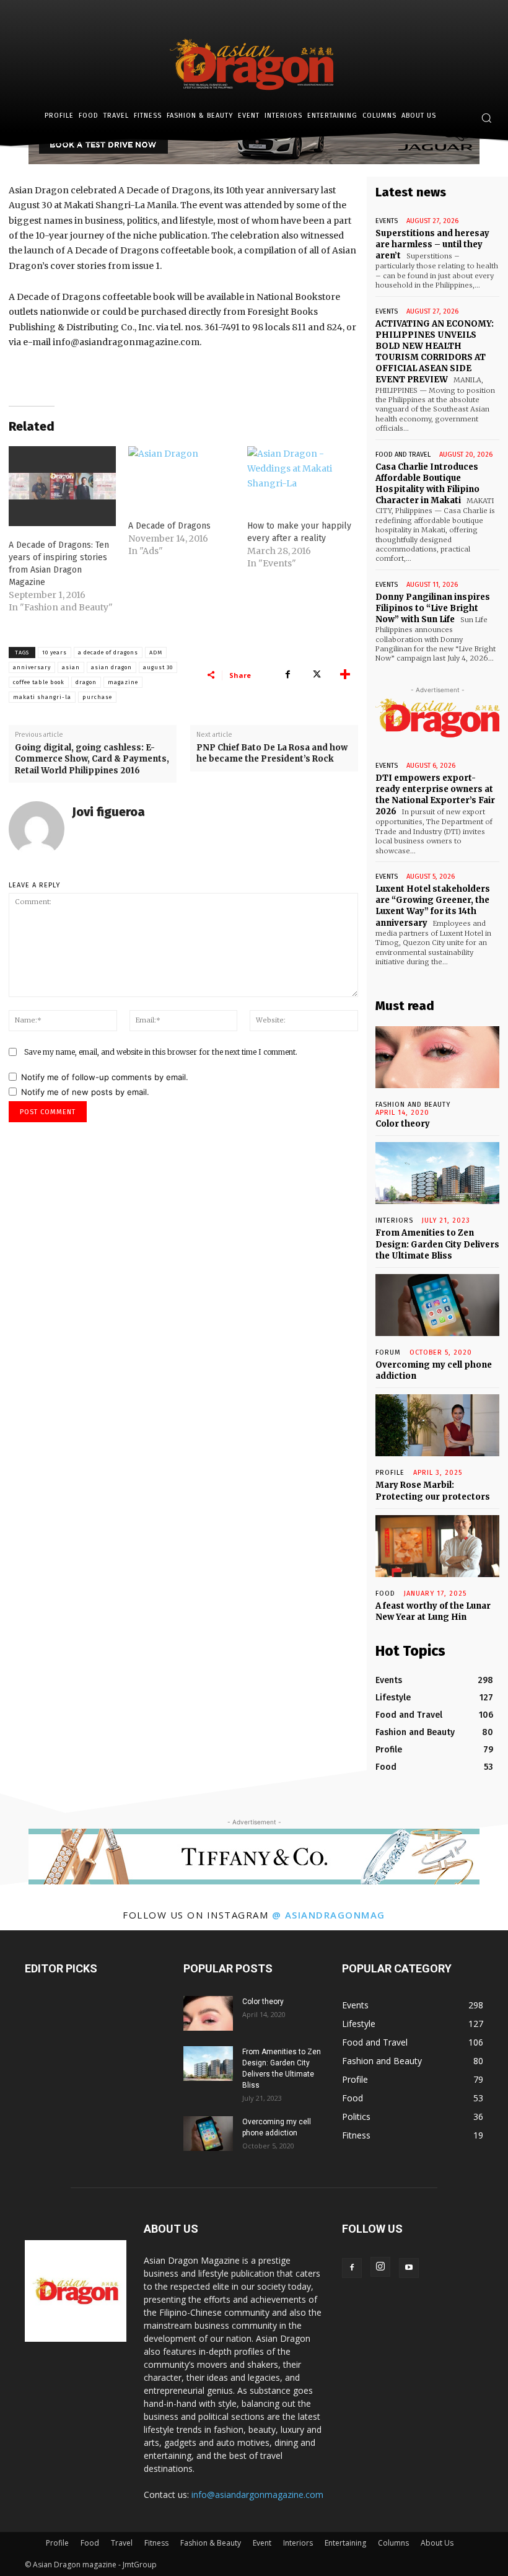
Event (262, 2543)
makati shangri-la (42, 697)
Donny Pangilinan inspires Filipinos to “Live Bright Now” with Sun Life (433, 608)
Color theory (403, 1124)
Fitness (156, 2543)
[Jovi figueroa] (37, 829)
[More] (345, 675)
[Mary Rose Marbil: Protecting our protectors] (437, 1425)
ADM (156, 653)
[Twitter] (316, 675)
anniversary (32, 667)
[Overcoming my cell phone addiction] (437, 1305)
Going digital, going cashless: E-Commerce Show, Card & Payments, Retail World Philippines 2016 (92, 759)
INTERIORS (394, 1220)
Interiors (298, 2543)
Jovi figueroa (108, 812)
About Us (437, 2543)
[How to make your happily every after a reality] (301, 477)
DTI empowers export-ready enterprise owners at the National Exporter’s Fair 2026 (435, 795)
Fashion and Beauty (413, 1105)
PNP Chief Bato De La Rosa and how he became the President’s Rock (272, 753)
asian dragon (112, 667)
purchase (97, 697)
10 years (55, 653)
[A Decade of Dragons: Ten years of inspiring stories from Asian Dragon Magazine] (62, 486)
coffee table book (39, 682)
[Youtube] (409, 2268)
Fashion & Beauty (211, 2543)
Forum (388, 1352)
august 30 (158, 667)
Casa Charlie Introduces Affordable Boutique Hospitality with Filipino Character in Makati (427, 484)
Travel (122, 2543)
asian (71, 667)
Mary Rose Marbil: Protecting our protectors (433, 1491)
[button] (486, 118)
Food (385, 1594)
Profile (390, 1473)
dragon (86, 682)
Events (387, 221)
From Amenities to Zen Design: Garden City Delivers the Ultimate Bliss (437, 1244)
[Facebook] (287, 675)
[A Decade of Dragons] (182, 477)
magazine (123, 682)
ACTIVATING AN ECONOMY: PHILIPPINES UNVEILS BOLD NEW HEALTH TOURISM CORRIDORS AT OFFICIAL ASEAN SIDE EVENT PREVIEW (435, 352)
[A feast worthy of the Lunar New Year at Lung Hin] (437, 1546)
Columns (393, 2543)
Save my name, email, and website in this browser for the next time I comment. (161, 1052)
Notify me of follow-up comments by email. (105, 1077)
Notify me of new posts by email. (85, 1092)
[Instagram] (380, 2267)
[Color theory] (437, 1057)
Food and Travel (403, 455)
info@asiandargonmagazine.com (257, 2495)
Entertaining (345, 2543)
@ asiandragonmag (329, 1915)
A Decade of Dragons (169, 526)
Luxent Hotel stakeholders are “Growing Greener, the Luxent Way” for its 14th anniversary (433, 906)
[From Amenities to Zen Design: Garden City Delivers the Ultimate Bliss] (437, 1173)
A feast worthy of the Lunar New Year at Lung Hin (433, 1611)
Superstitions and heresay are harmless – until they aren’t (432, 244)
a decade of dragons (108, 653)
